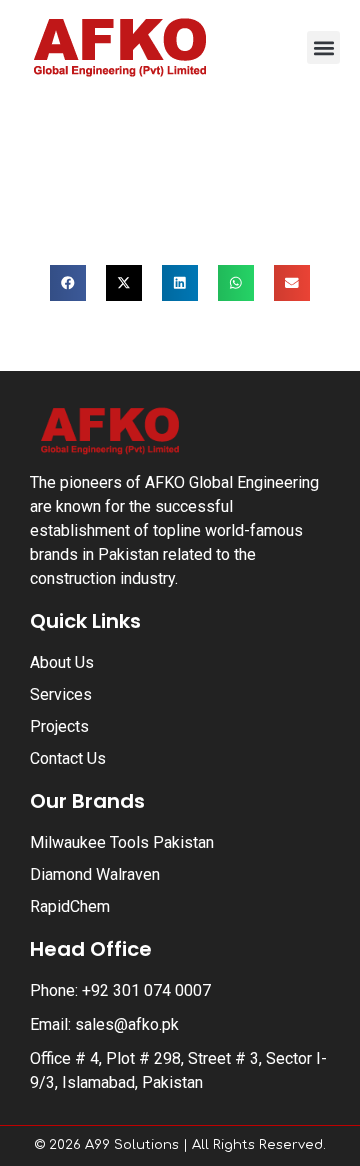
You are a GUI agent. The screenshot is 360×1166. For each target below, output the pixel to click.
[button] (323, 47)
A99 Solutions (132, 1145)
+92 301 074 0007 (146, 990)
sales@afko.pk (127, 1024)
